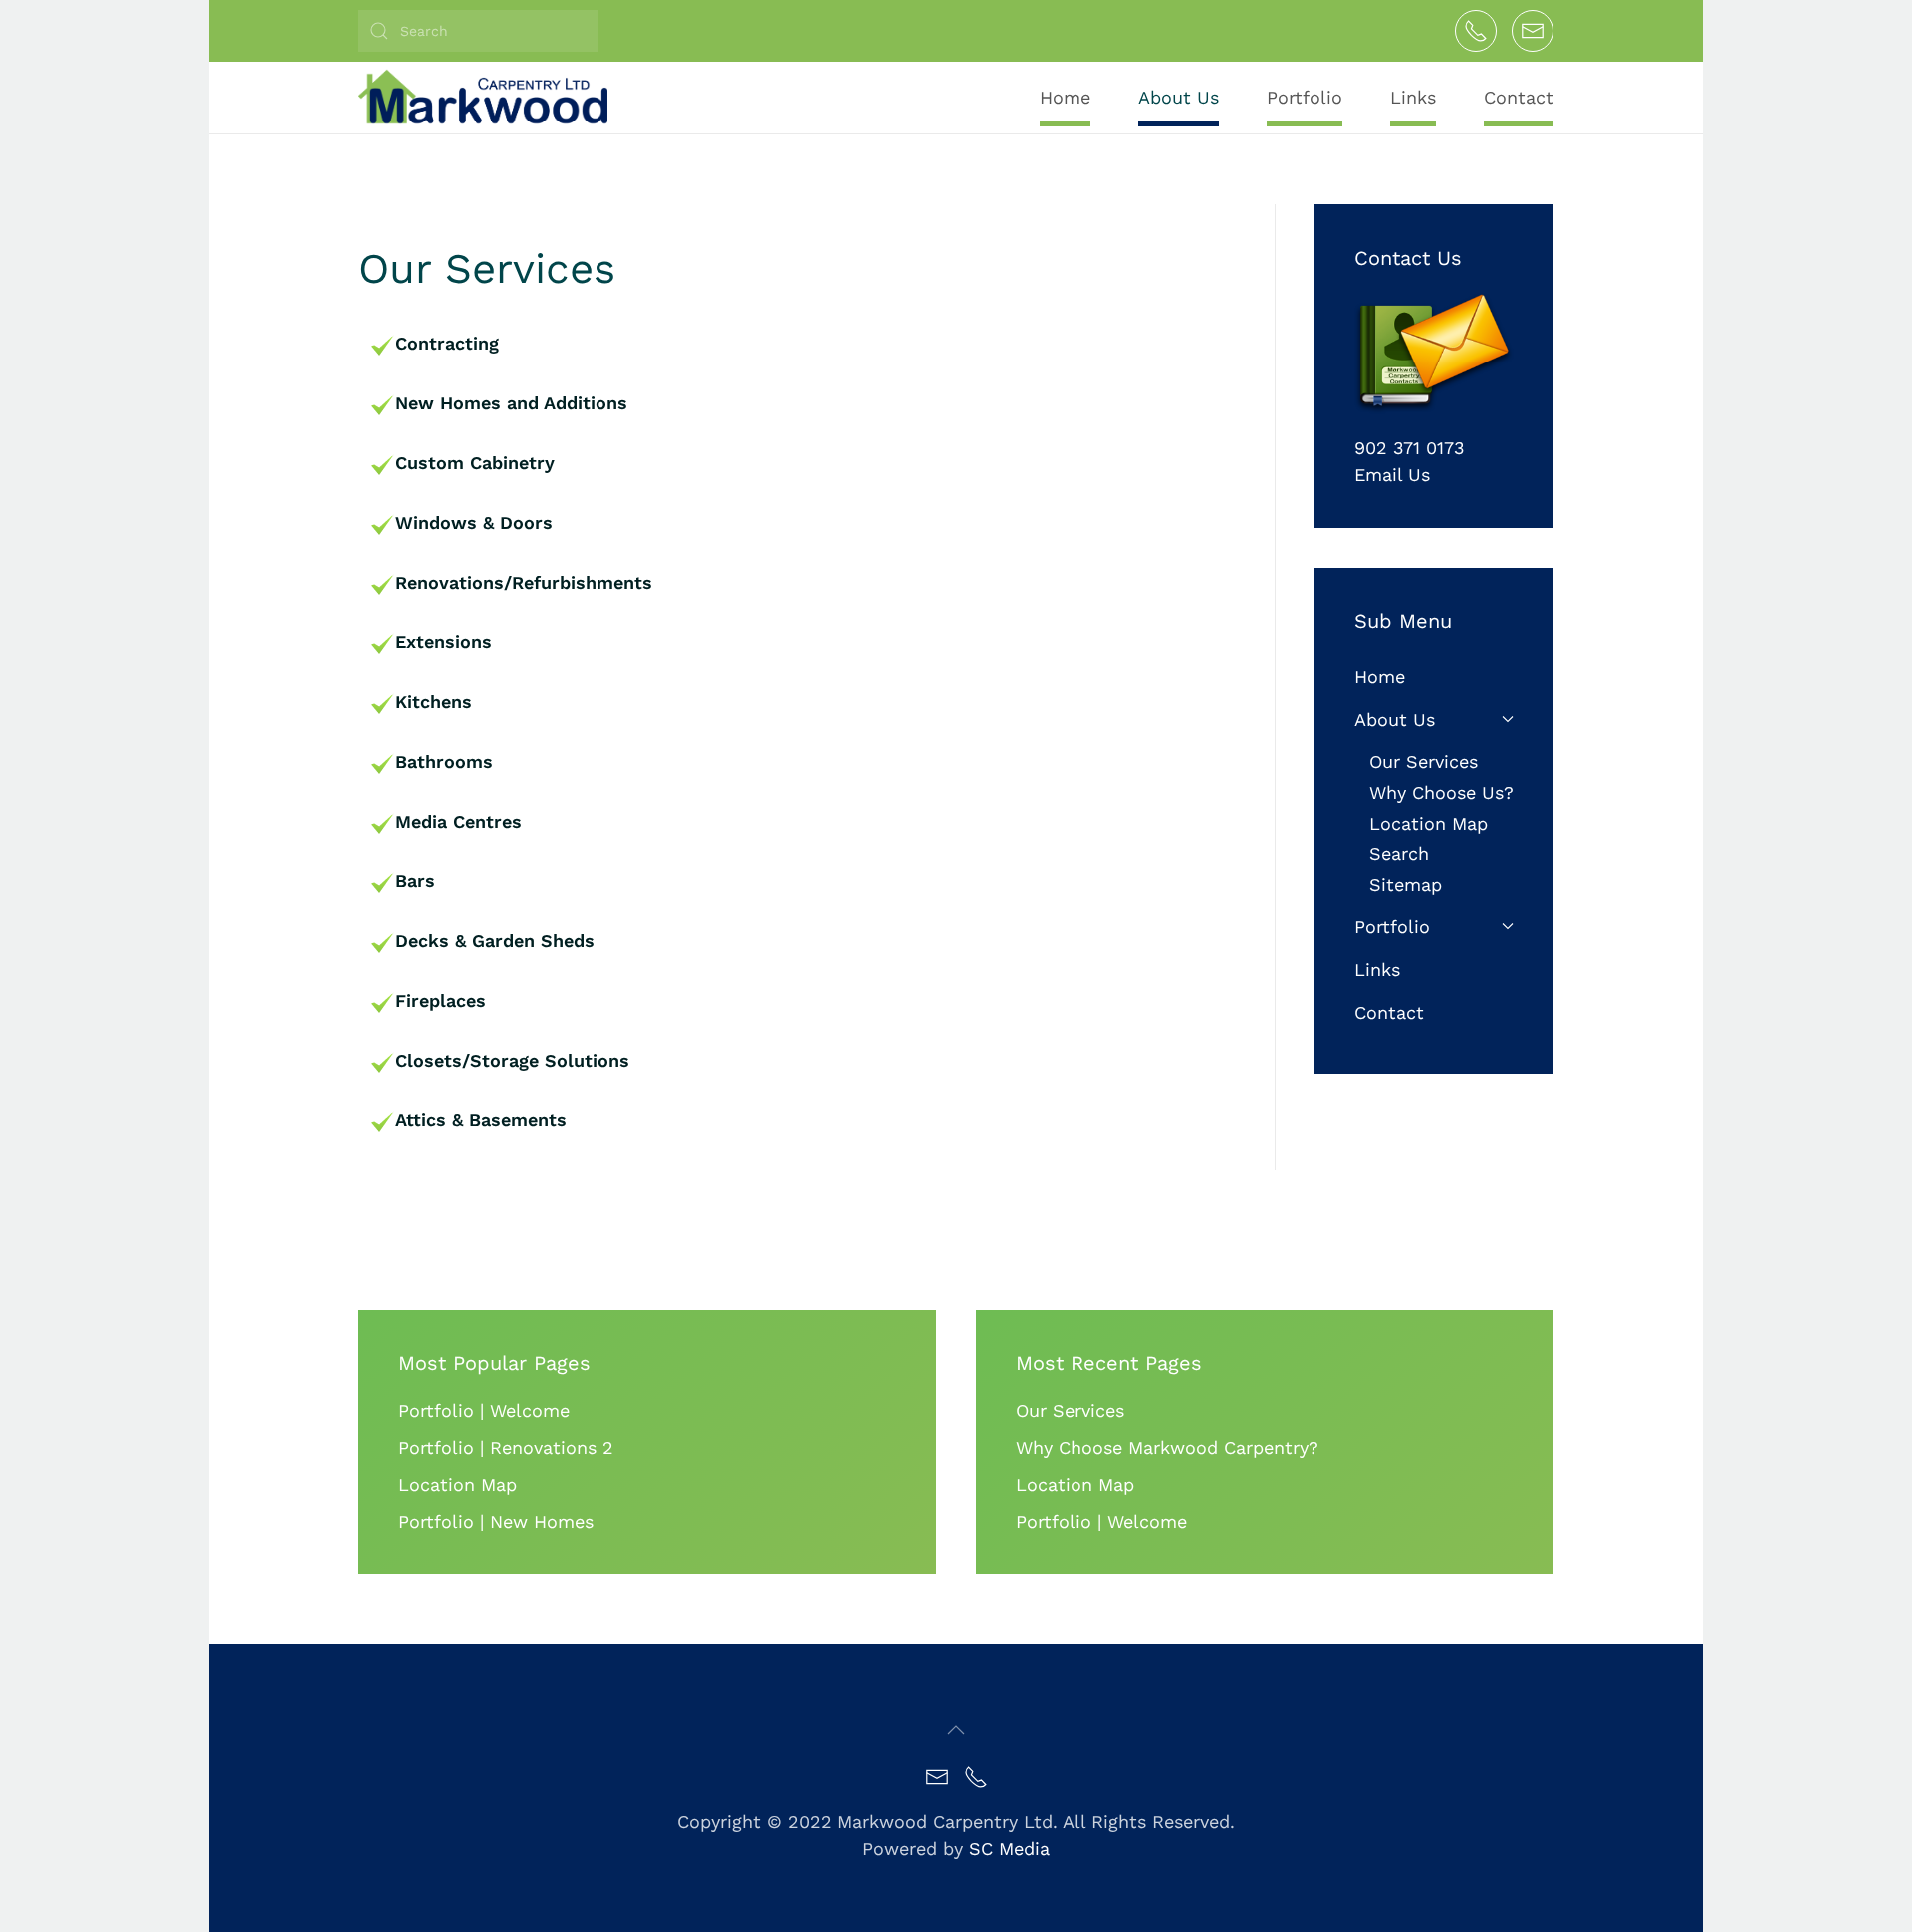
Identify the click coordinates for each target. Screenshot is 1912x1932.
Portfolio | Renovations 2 (506, 1448)
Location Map (1429, 823)
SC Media (1009, 1849)
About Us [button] (1179, 97)
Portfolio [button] (1305, 97)
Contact (1519, 97)
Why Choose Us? (1441, 792)
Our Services (1424, 761)
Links (1413, 97)
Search (1399, 854)
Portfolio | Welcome (484, 1411)
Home (1065, 97)
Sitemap (1406, 885)
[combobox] (478, 31)
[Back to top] (956, 1730)
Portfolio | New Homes (496, 1521)
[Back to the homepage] (483, 97)
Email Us (1392, 475)
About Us (1395, 720)
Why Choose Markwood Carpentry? (1167, 1448)
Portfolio (1392, 927)
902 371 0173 (1410, 448)
